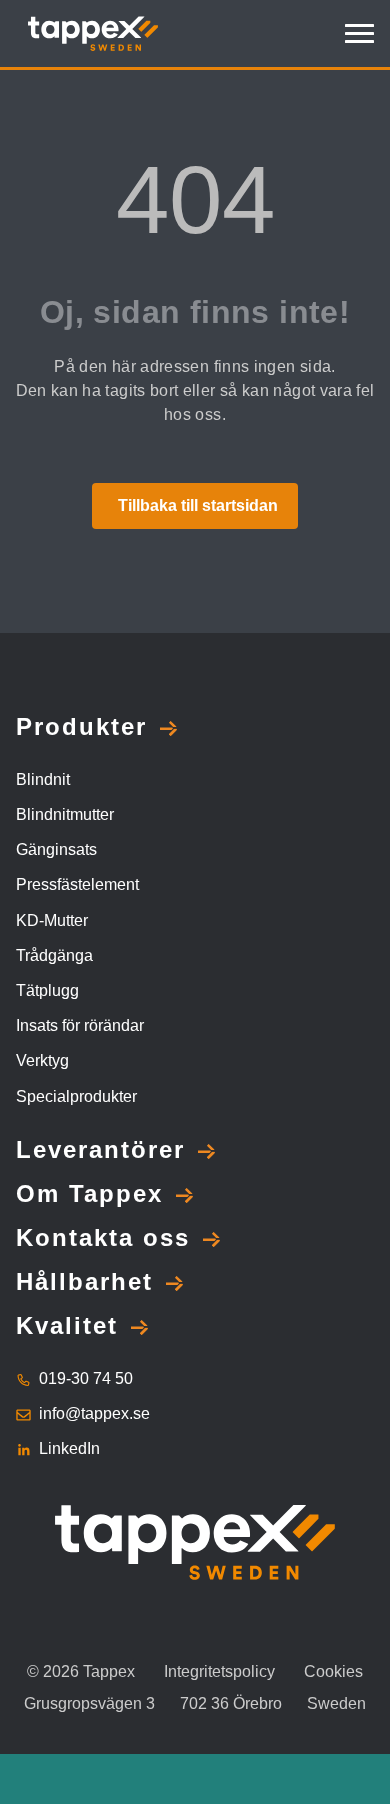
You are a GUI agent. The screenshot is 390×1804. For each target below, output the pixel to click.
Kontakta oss (103, 1237)
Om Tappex (89, 1193)
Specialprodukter (76, 1096)
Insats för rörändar (80, 1025)
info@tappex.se (94, 1413)
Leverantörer (100, 1149)
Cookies (333, 1671)
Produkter (81, 726)
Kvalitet (67, 1325)
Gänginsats (56, 849)
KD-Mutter (52, 920)
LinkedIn (69, 1448)
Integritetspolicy (219, 1671)
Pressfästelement (77, 884)
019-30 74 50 (86, 1378)
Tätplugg (47, 990)
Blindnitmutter (65, 814)
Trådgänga (54, 955)
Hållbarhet (84, 1281)
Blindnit (43, 779)
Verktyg (42, 1060)
